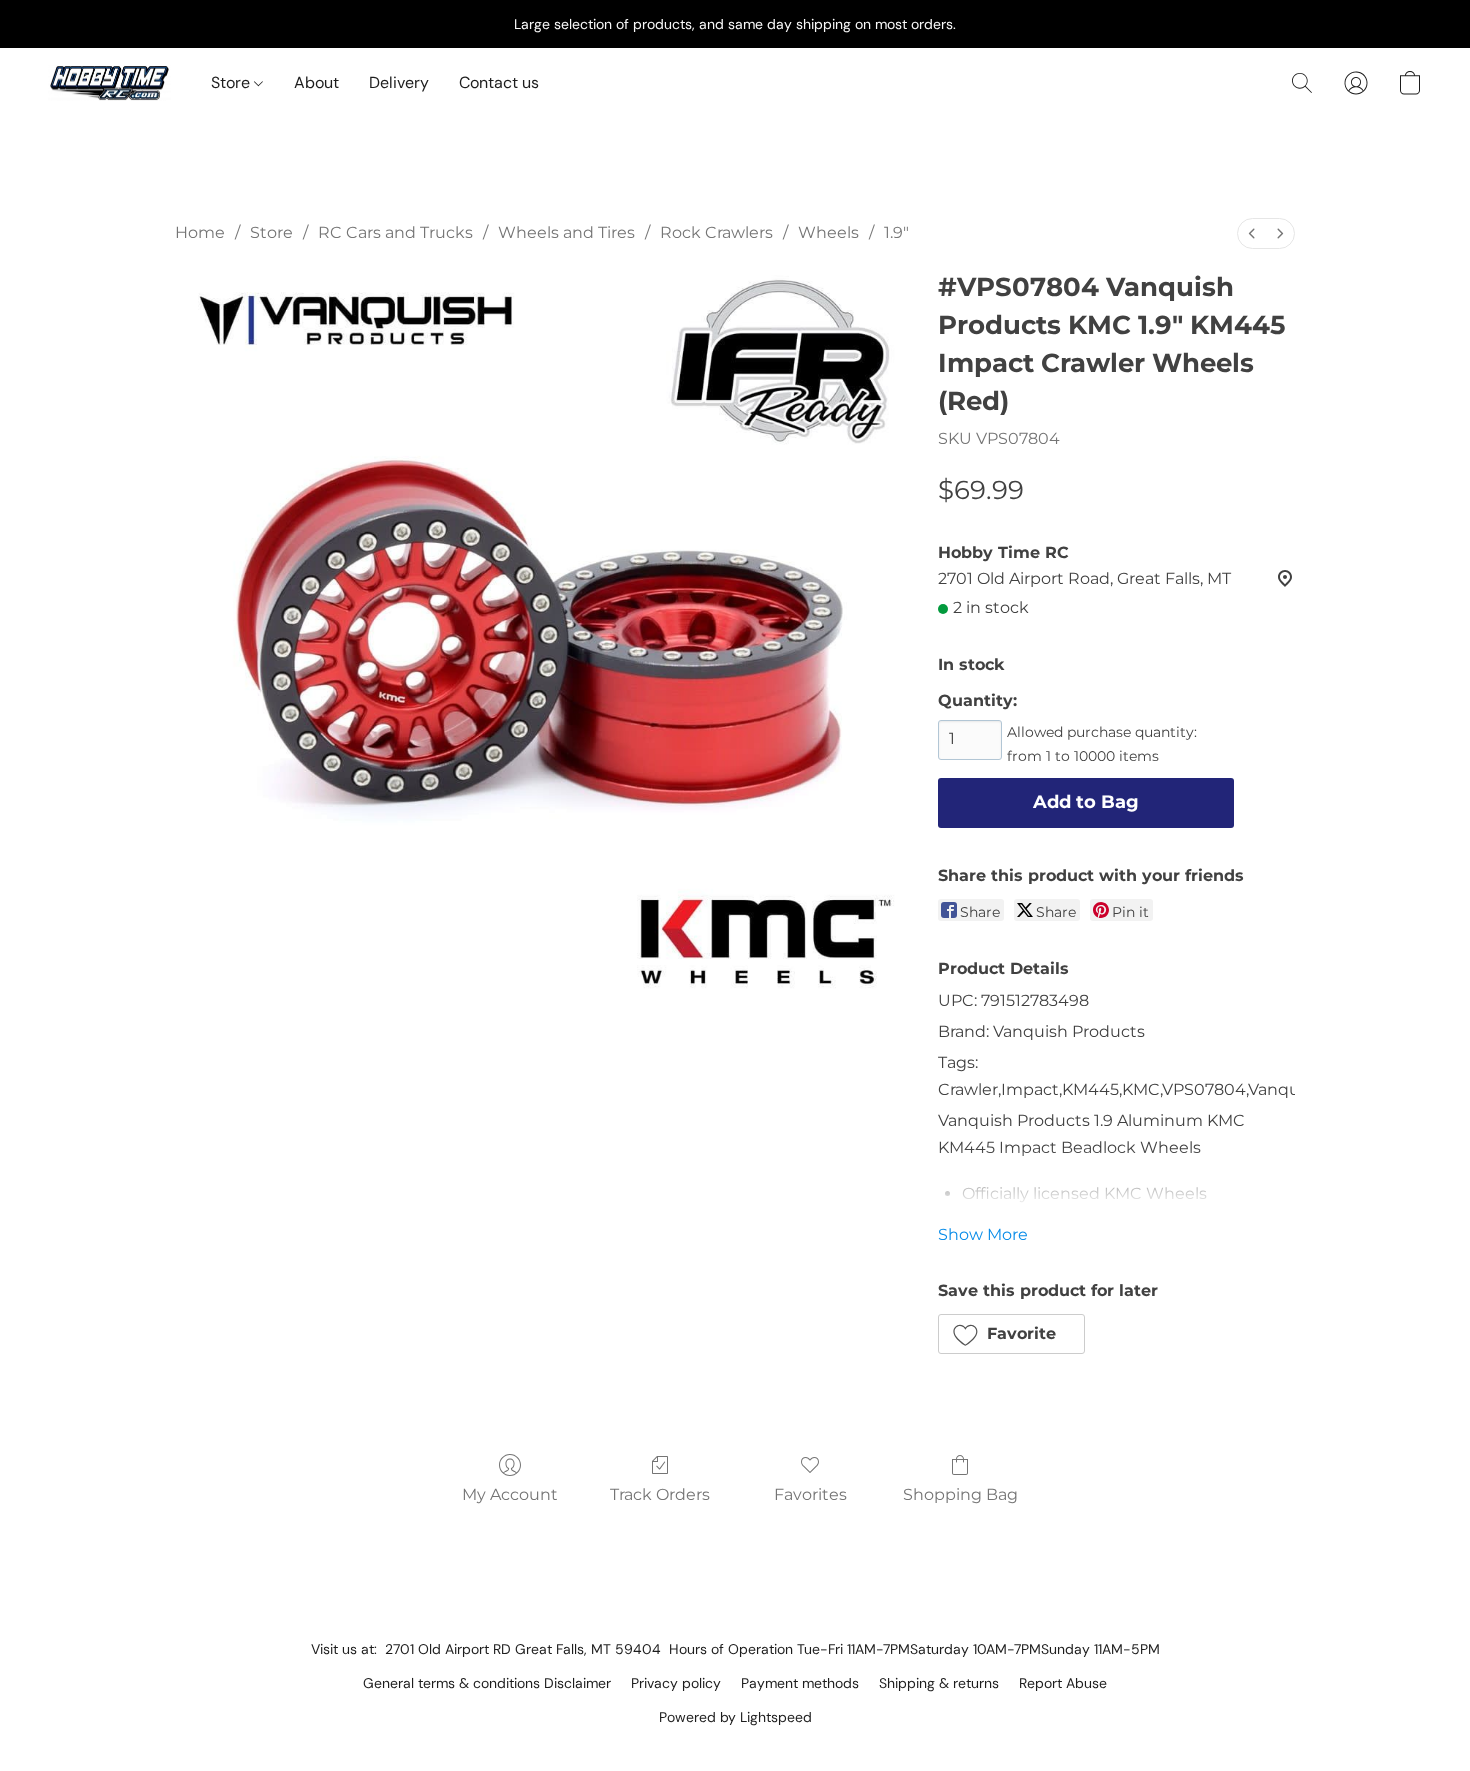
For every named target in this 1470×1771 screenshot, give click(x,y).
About (316, 82)
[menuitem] (1252, 233)
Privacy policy (676, 1683)
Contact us (499, 82)
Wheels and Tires (566, 232)
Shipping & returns (939, 1683)
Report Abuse (1063, 1683)
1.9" (896, 232)
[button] (109, 83)
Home (200, 232)
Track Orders (660, 1494)
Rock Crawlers (716, 232)
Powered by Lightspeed (735, 1717)
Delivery (399, 82)
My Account (510, 1494)
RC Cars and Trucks (395, 232)
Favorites (810, 1494)
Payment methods (800, 1683)
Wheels (828, 232)
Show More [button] (983, 1234)
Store (232, 82)
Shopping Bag (960, 1494)
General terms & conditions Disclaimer (487, 1683)
